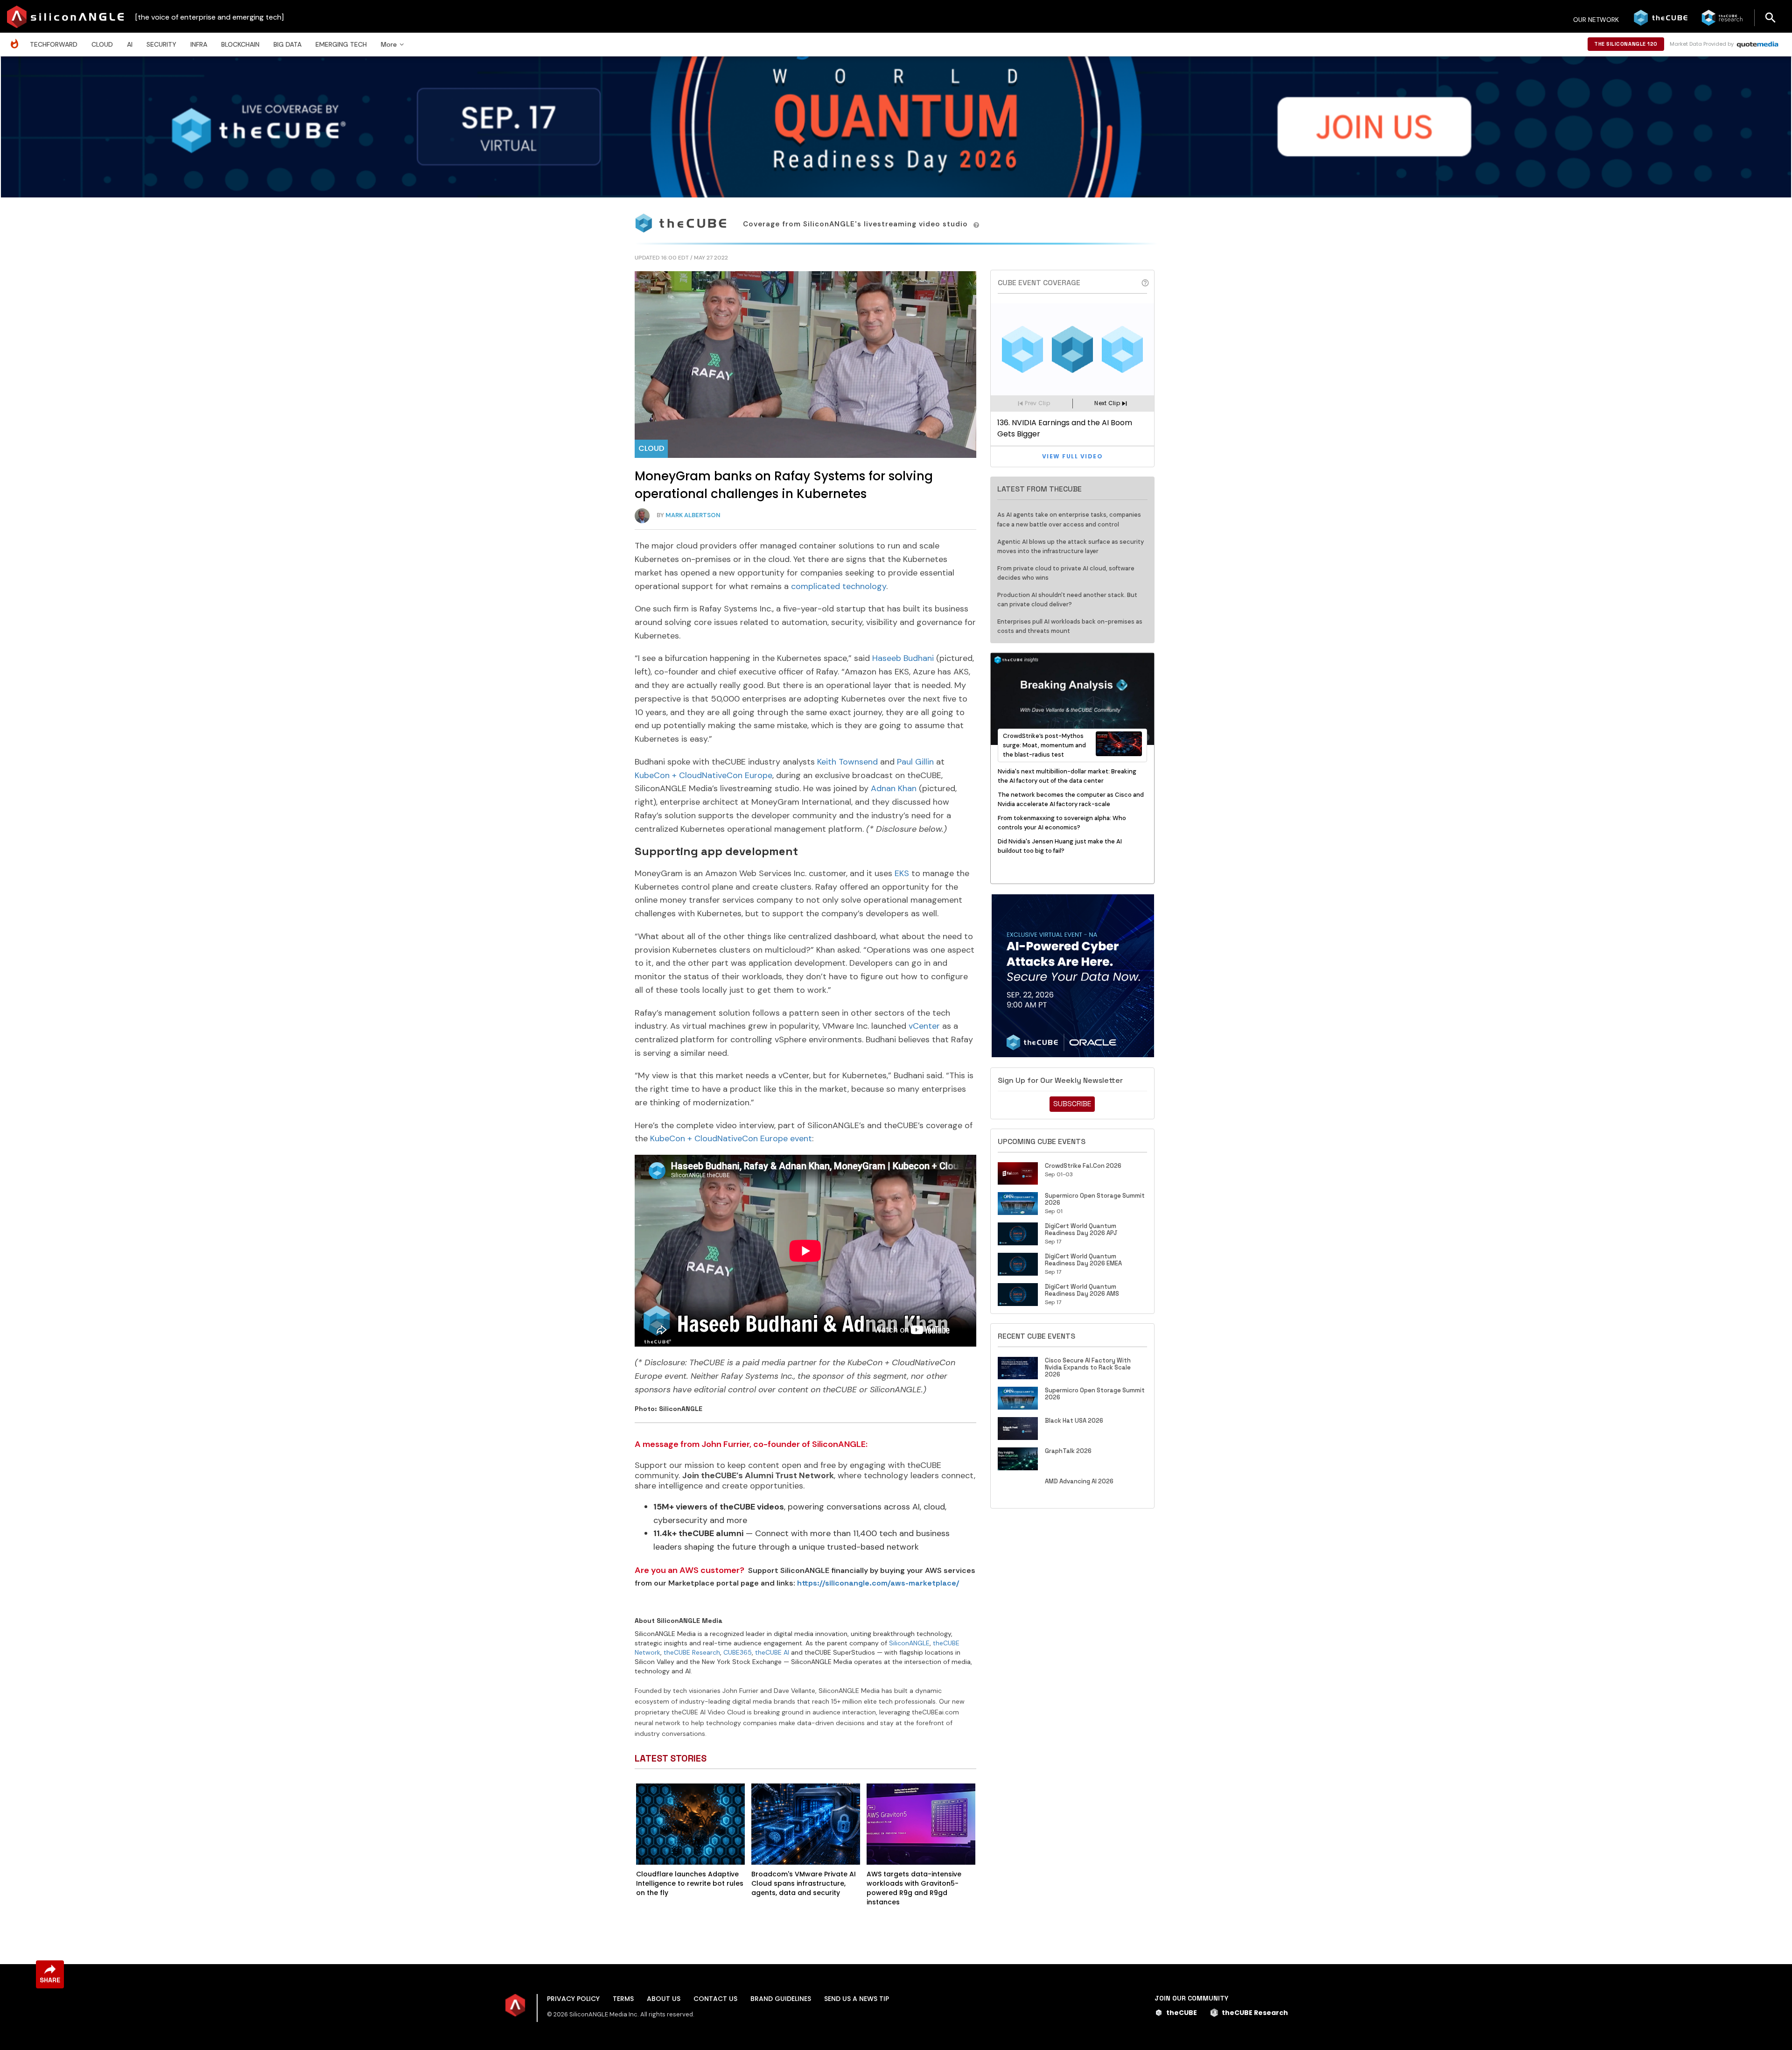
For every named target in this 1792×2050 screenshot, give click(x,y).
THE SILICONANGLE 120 (1626, 44)
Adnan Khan (894, 788)
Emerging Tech (341, 44)
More (389, 44)
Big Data (287, 44)
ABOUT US (664, 1999)
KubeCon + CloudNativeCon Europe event (731, 1138)
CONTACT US (715, 1999)
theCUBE (1182, 2013)
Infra (199, 44)
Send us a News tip (857, 1999)
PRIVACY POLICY (573, 1999)
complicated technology (839, 586)
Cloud (102, 44)
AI (130, 44)
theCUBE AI (772, 1652)
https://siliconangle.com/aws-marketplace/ (878, 1583)
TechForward (54, 44)
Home (17, 39)
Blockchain (240, 44)
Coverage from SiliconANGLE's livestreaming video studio (857, 224)
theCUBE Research (692, 1652)
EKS (902, 873)
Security (161, 44)
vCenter (924, 1026)
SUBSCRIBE (1072, 1104)
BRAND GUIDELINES (781, 1999)
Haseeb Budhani (903, 658)
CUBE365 (738, 1652)
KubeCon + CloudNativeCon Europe (703, 775)
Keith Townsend (847, 762)
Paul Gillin (915, 762)
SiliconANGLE (909, 1643)
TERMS (623, 1999)
